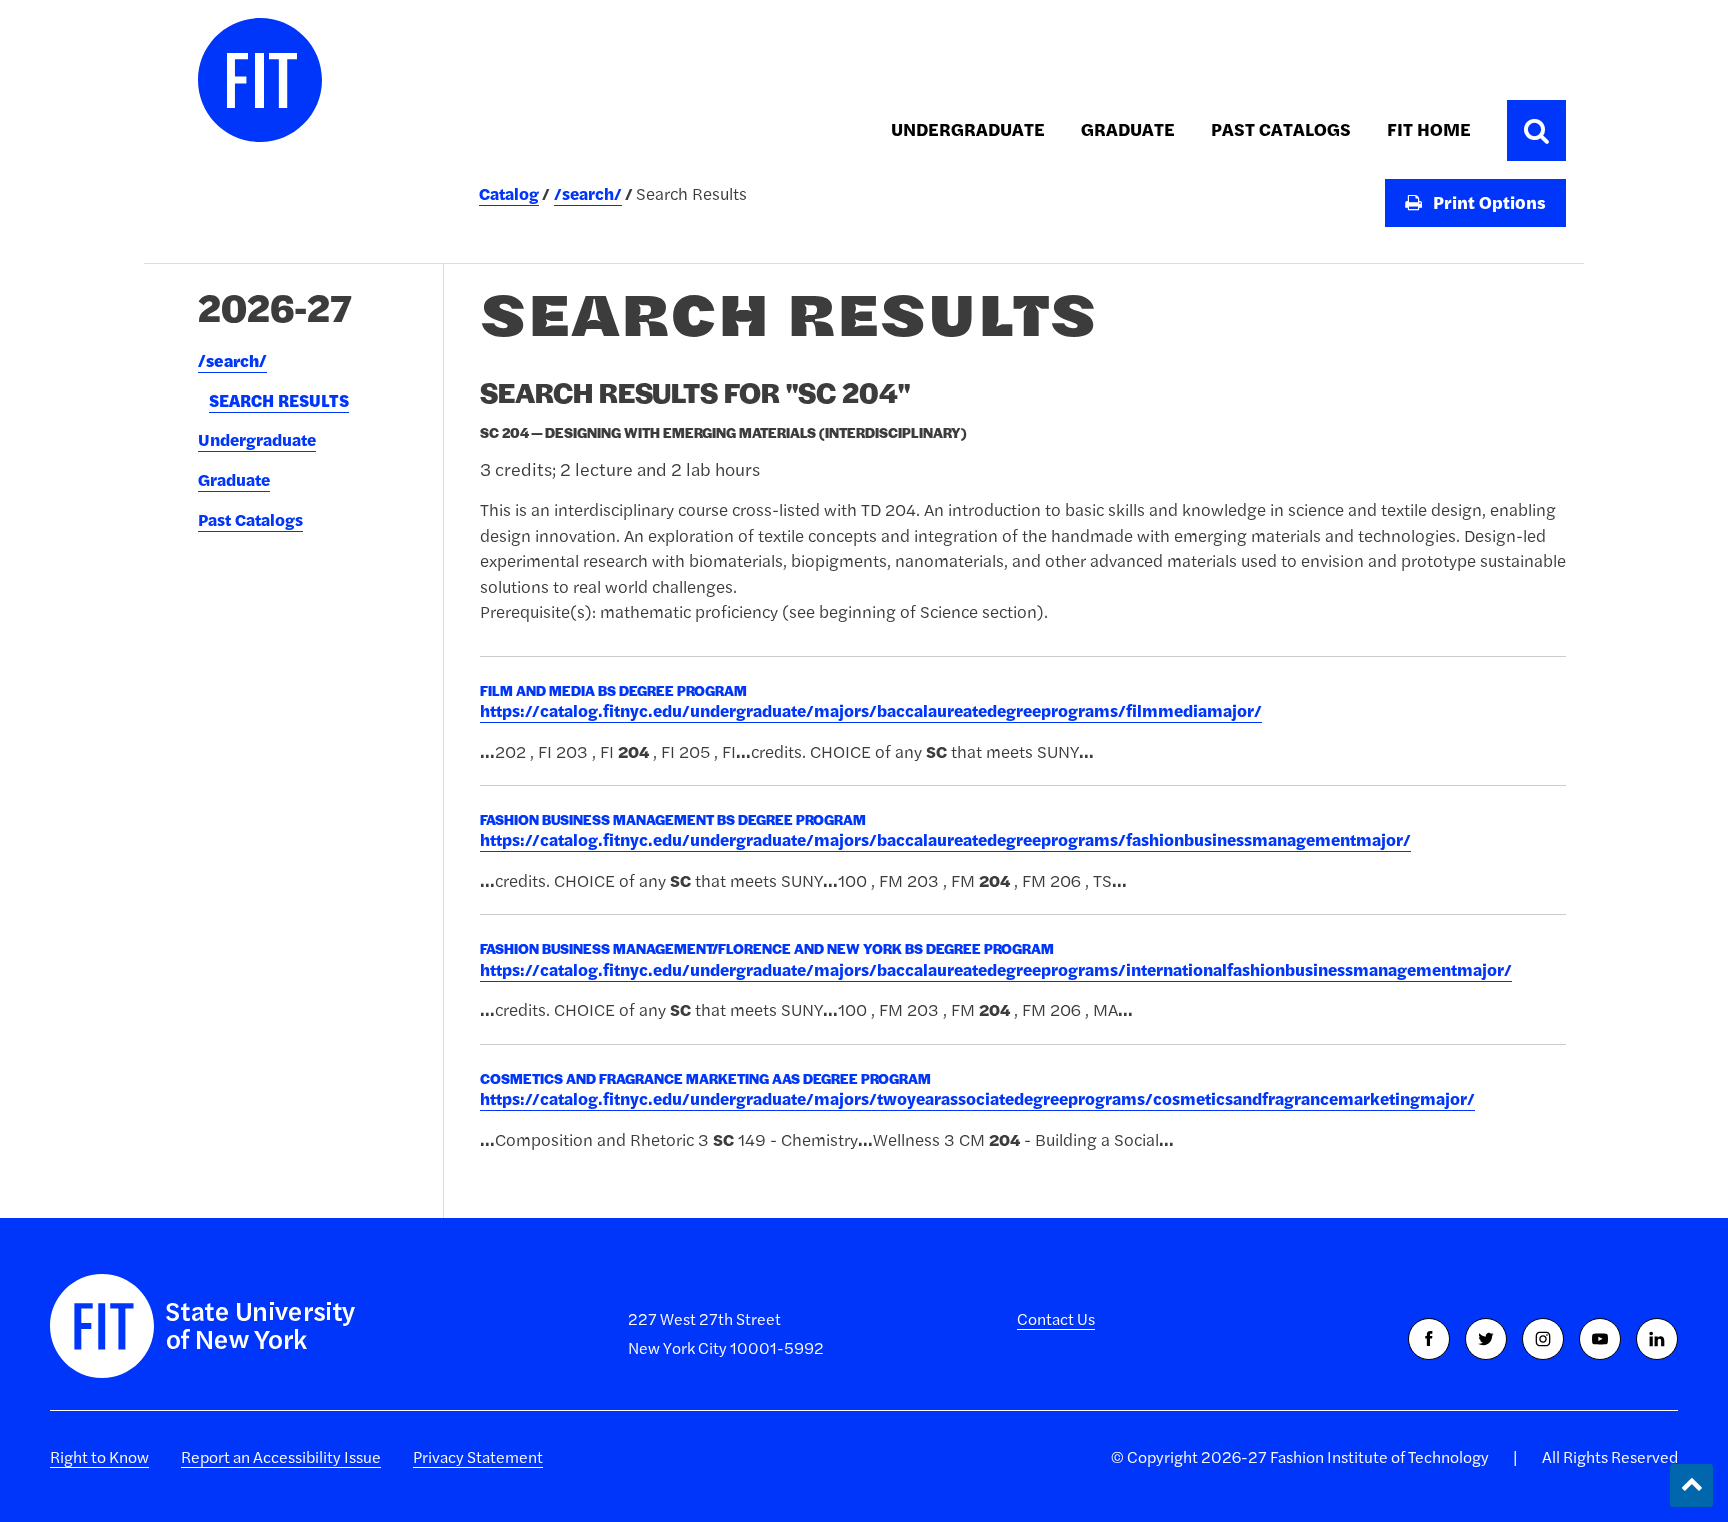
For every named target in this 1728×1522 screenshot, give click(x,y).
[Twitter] (1486, 1339)
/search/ (588, 194)
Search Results (279, 401)
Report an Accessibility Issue (281, 1457)
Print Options (1487, 202)
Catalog (509, 194)
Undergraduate (968, 129)
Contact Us (1056, 1319)
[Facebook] (1429, 1339)
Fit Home (1429, 129)
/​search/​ (232, 361)
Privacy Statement (478, 1457)
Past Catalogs (1281, 129)
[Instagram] (1543, 1339)
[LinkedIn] (1657, 1339)
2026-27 (275, 307)
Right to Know (99, 1457)
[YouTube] (1600, 1339)
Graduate (1128, 129)
